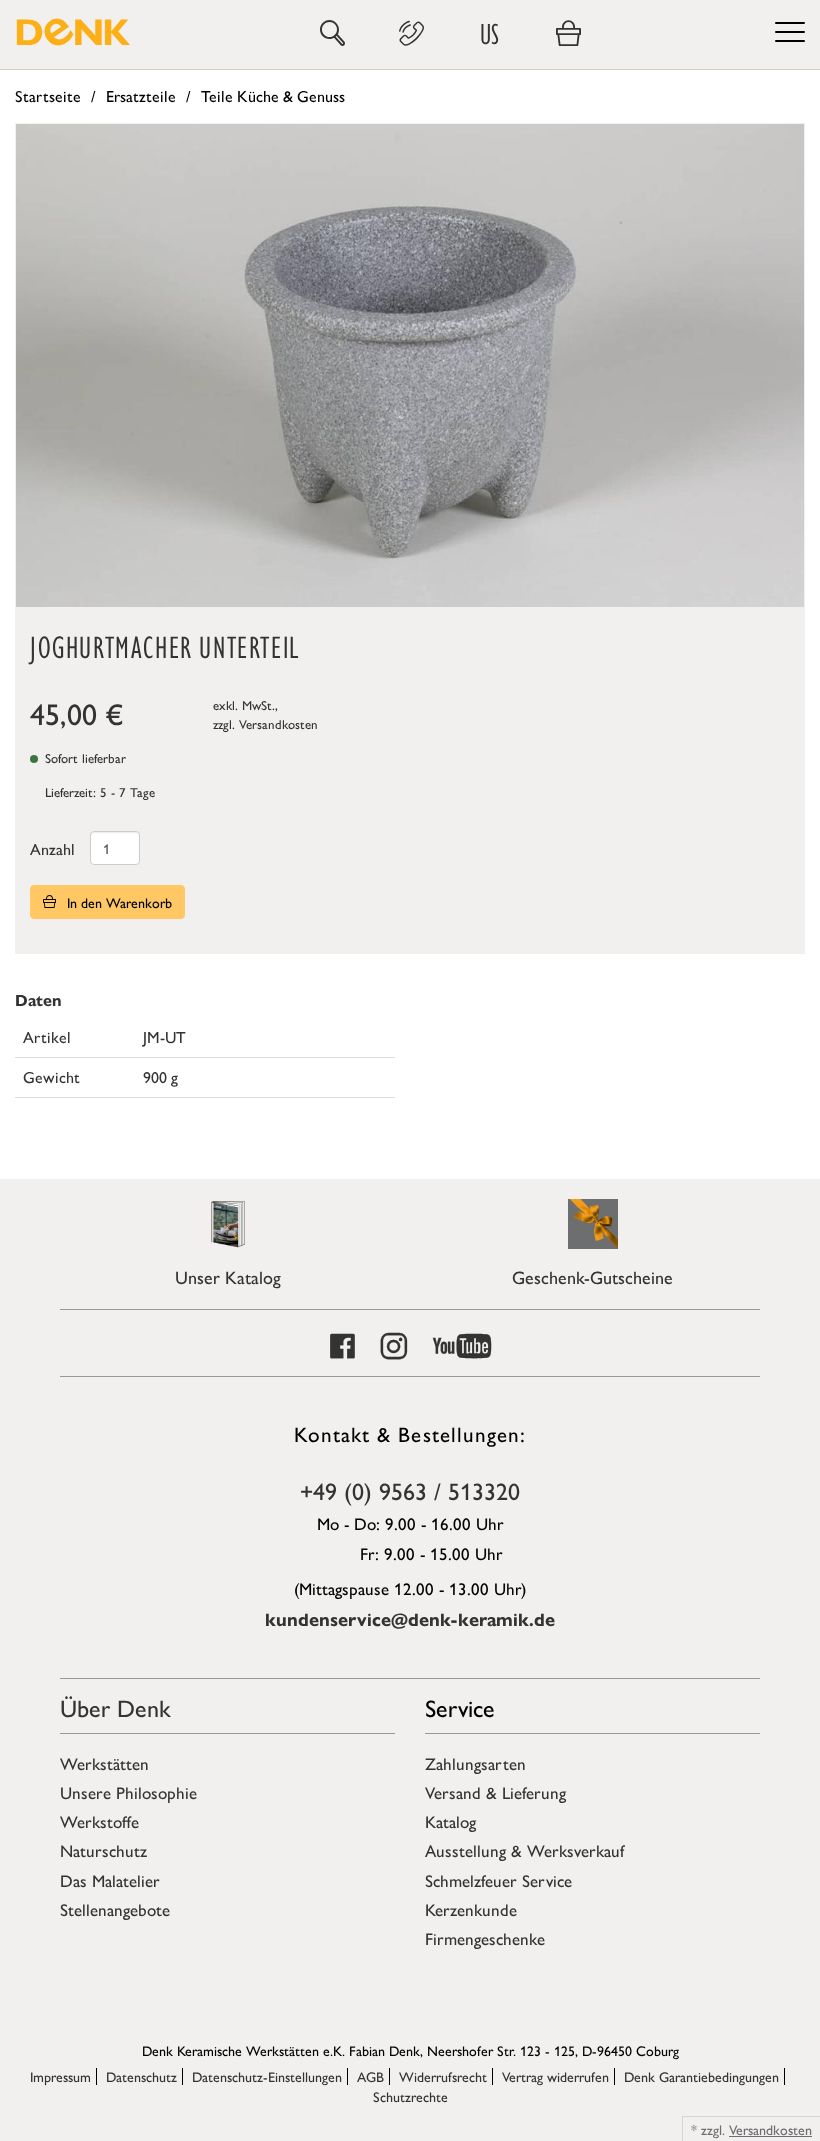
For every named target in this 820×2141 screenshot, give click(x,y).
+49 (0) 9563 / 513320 (410, 1490)
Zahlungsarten (475, 1763)
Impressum (60, 2076)
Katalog (450, 1821)
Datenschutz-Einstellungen (267, 2076)
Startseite (48, 95)
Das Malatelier (110, 1880)
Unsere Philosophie (128, 1792)
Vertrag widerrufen (555, 2076)
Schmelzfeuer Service (498, 1880)
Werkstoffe (99, 1821)
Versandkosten (278, 723)
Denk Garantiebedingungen (701, 2076)
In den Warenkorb (117, 902)
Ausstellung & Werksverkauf (524, 1850)
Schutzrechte (410, 2096)
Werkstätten (104, 1763)
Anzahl (52, 848)
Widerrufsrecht (443, 2076)
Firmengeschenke (485, 1938)
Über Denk (115, 1707)
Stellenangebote (115, 1909)
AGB (370, 2076)
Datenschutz (141, 2076)
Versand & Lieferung (495, 1792)
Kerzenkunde (471, 1909)
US (489, 33)
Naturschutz (103, 1850)
